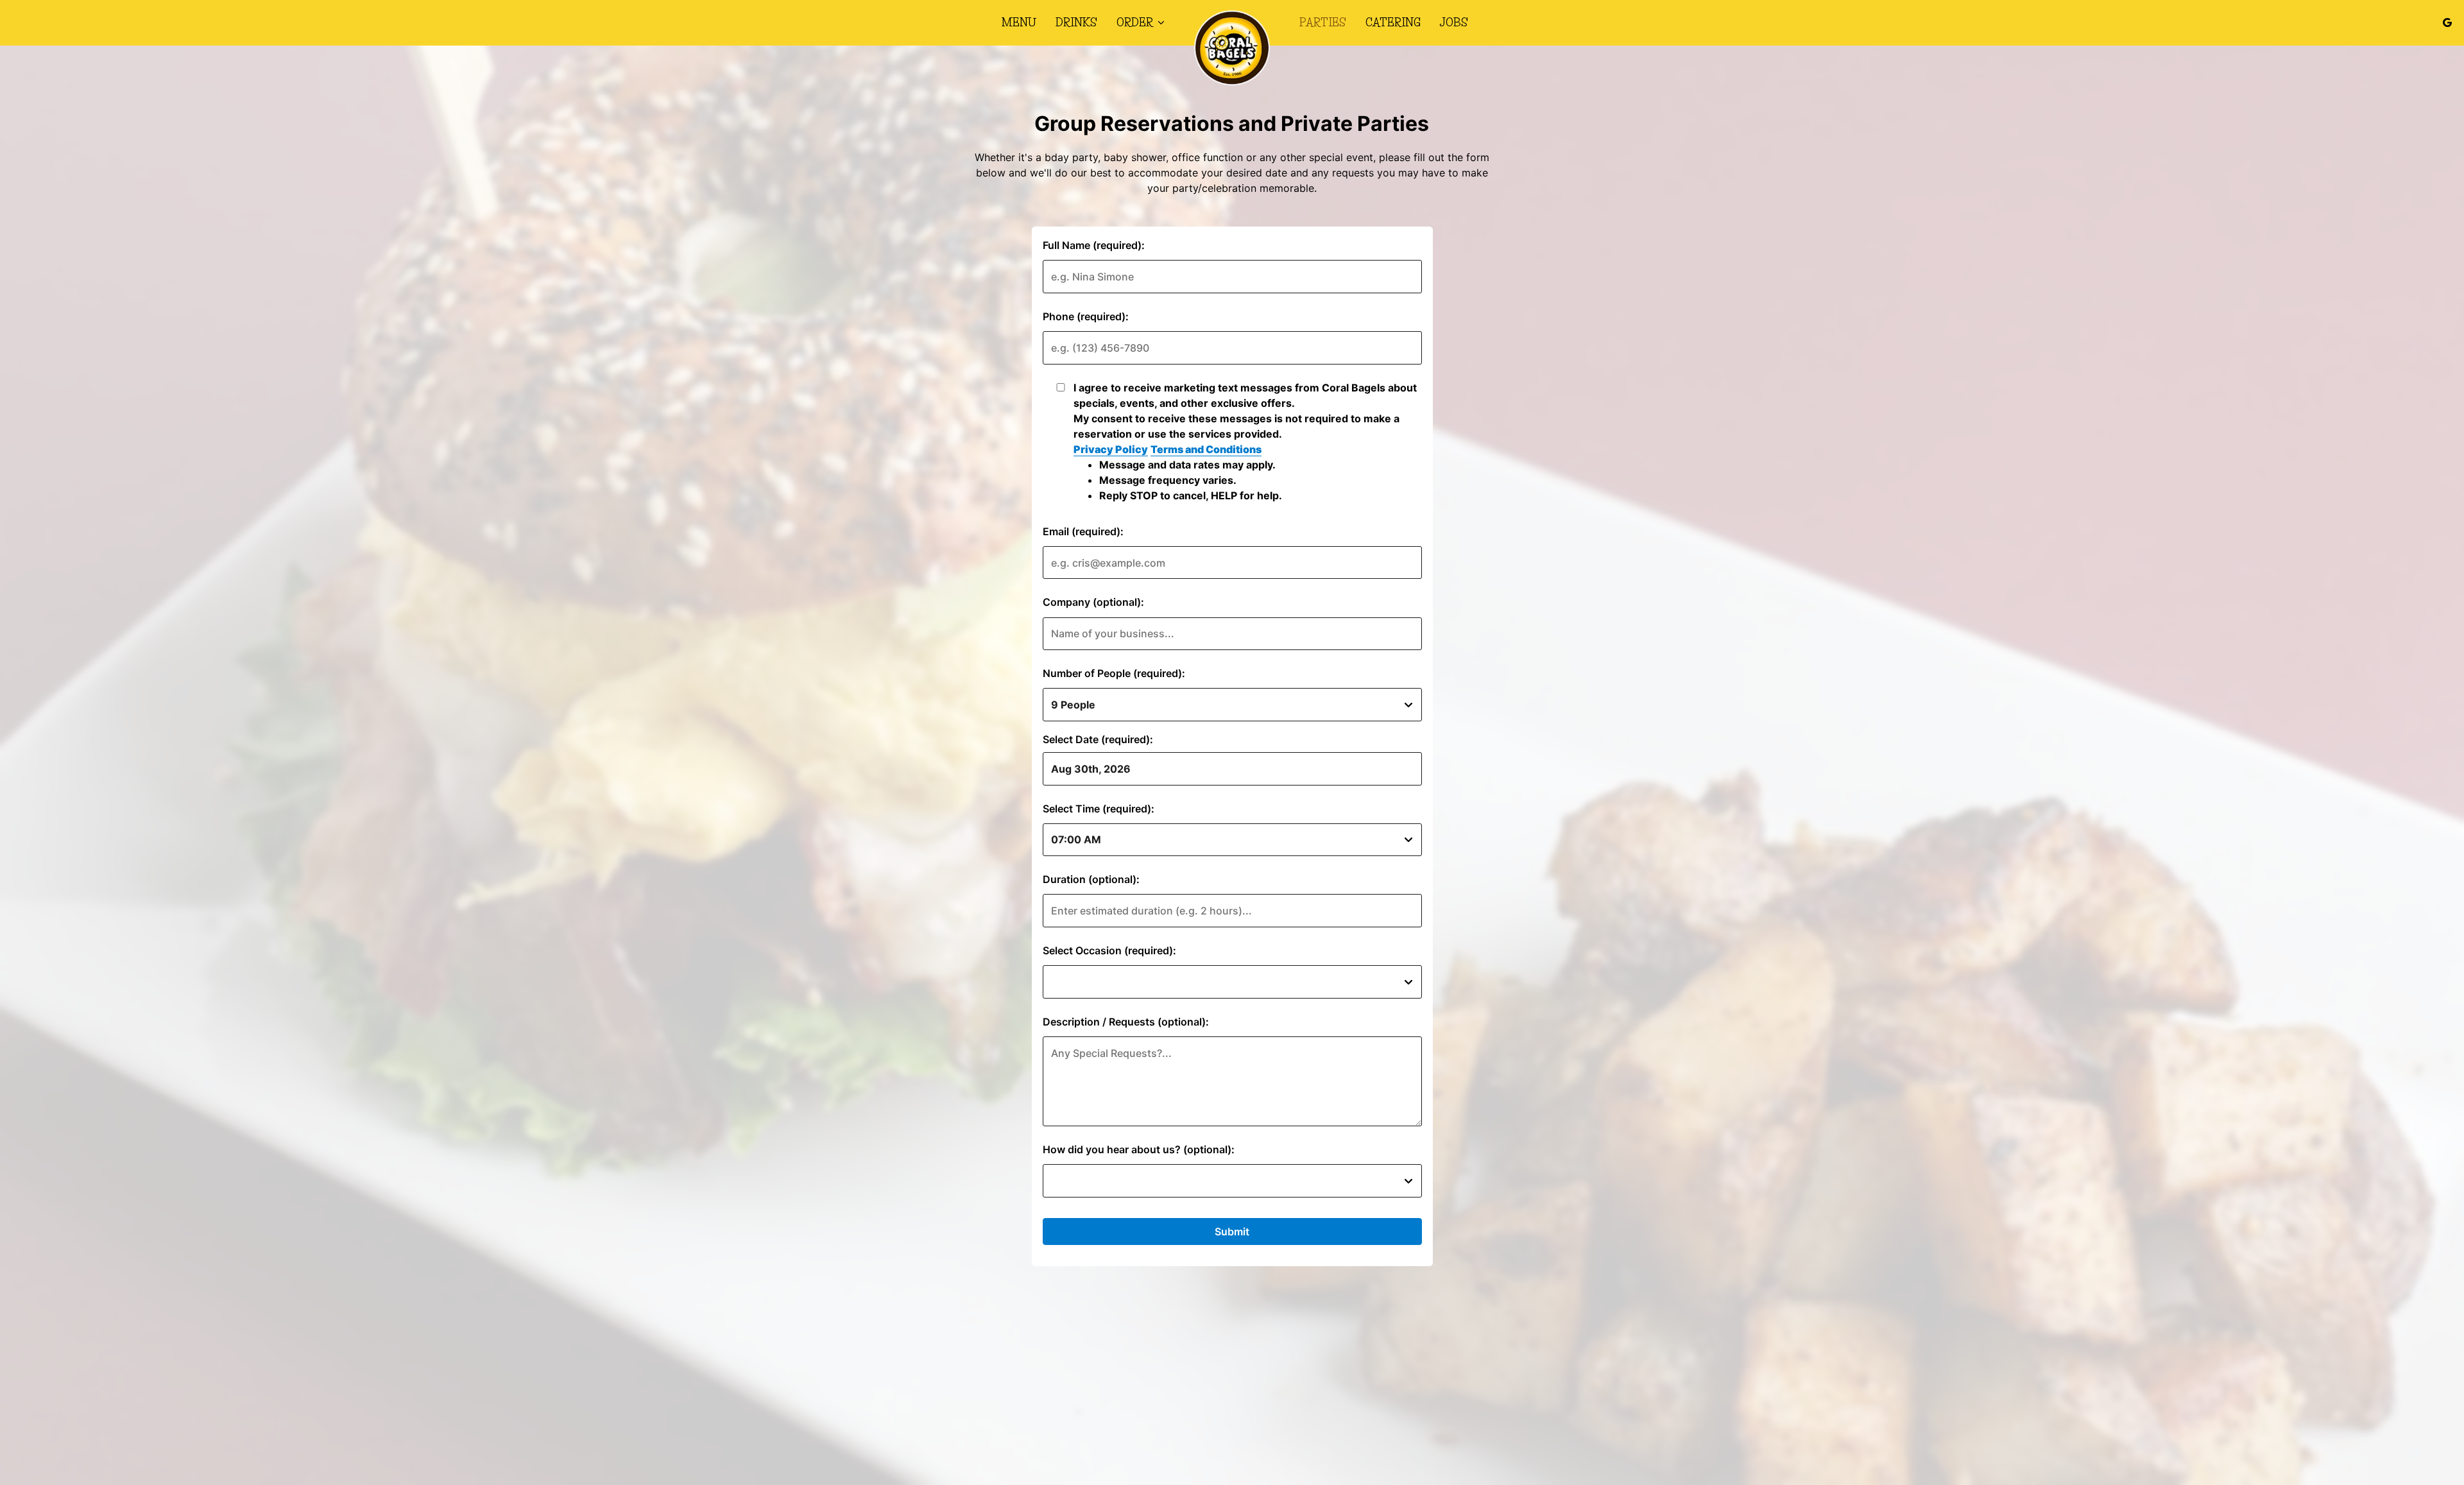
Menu (1019, 22)
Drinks (1076, 22)
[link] (1232, 48)
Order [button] (1136, 22)
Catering (1393, 22)
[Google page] (2447, 22)
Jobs (1454, 22)
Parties (1323, 22)
